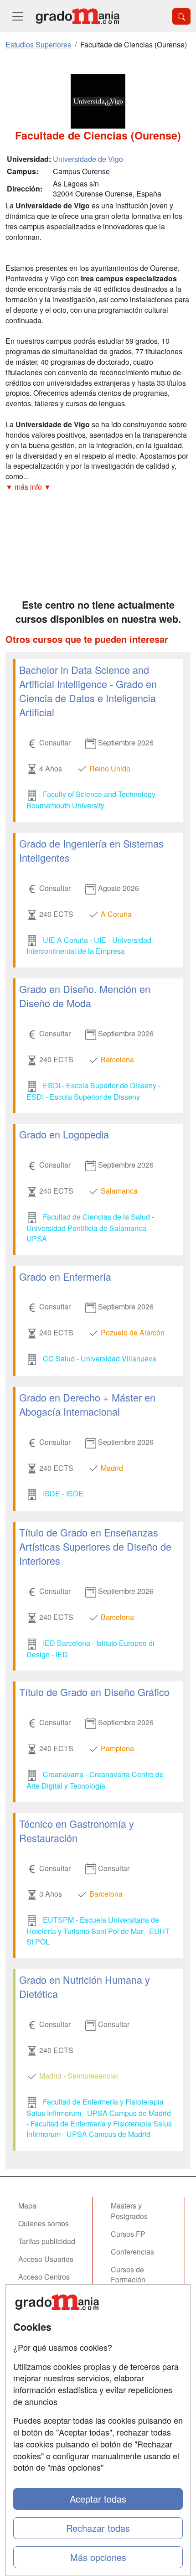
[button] (98, 487)
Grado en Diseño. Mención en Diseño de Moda (85, 996)
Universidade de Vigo (88, 159)
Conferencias (132, 2252)
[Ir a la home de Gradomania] (77, 16)
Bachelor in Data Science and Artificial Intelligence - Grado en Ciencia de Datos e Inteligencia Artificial (88, 691)
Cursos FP (128, 2234)
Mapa (27, 2206)
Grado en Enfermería (65, 1276)
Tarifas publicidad (47, 2241)
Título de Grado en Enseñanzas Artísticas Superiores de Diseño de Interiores (95, 1546)
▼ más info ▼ (28, 487)
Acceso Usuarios (46, 2259)
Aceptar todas (98, 2499)
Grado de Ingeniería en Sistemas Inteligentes (91, 850)
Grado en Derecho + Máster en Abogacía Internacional (87, 1404)
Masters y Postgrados (129, 2211)
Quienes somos (44, 2223)
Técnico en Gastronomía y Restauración (77, 1831)
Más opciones (98, 2557)
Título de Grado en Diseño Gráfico (94, 1692)
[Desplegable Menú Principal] (18, 16)
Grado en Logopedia (64, 1134)
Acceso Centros (44, 2277)
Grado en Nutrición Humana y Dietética (85, 1986)
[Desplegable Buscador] (181, 16)
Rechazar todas (98, 2528)
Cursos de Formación (128, 2275)
